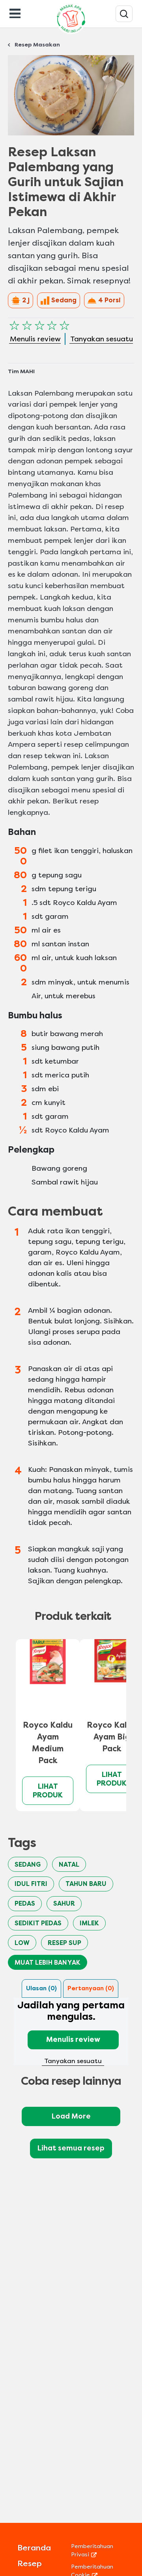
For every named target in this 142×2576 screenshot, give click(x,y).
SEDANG (28, 1864)
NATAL (69, 1864)
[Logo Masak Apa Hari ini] (71, 34)
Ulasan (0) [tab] (41, 1988)
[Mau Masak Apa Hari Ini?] (124, 14)
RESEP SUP (64, 1943)
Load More (71, 2116)
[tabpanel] (71, 2032)
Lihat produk (48, 1791)
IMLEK (89, 1923)
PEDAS (25, 1903)
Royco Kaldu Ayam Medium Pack (48, 1743)
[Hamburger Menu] (15, 13)
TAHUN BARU (86, 1884)
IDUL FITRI (31, 1884)
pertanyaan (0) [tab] (91, 1988)
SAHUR (64, 1903)
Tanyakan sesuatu (73, 2061)
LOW (22, 1943)
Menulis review (73, 2039)
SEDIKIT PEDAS (38, 1923)
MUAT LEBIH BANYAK (48, 1963)
